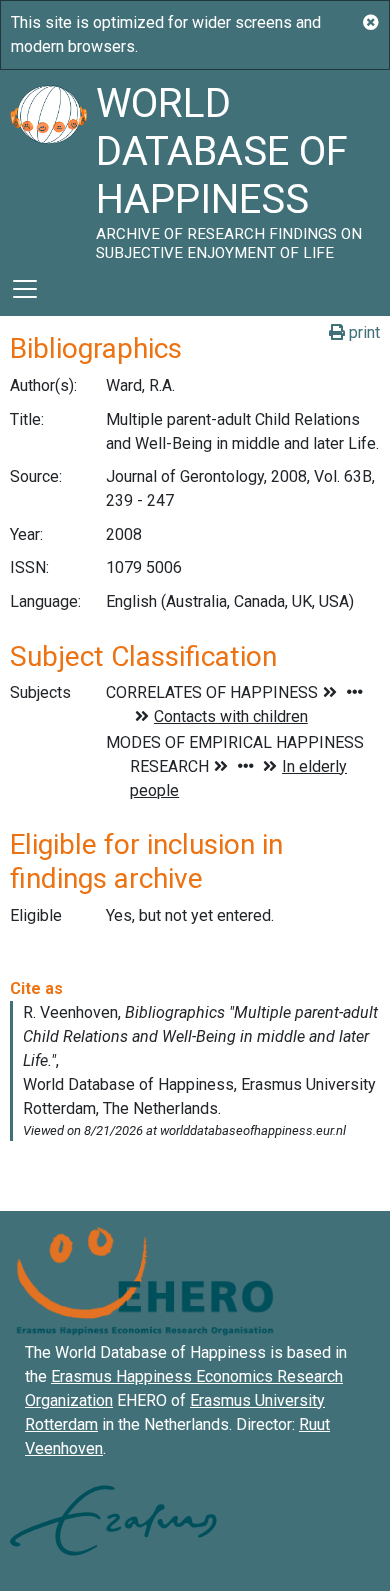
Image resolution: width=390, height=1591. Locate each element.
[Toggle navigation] (25, 289)
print (362, 332)
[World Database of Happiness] (48, 166)
